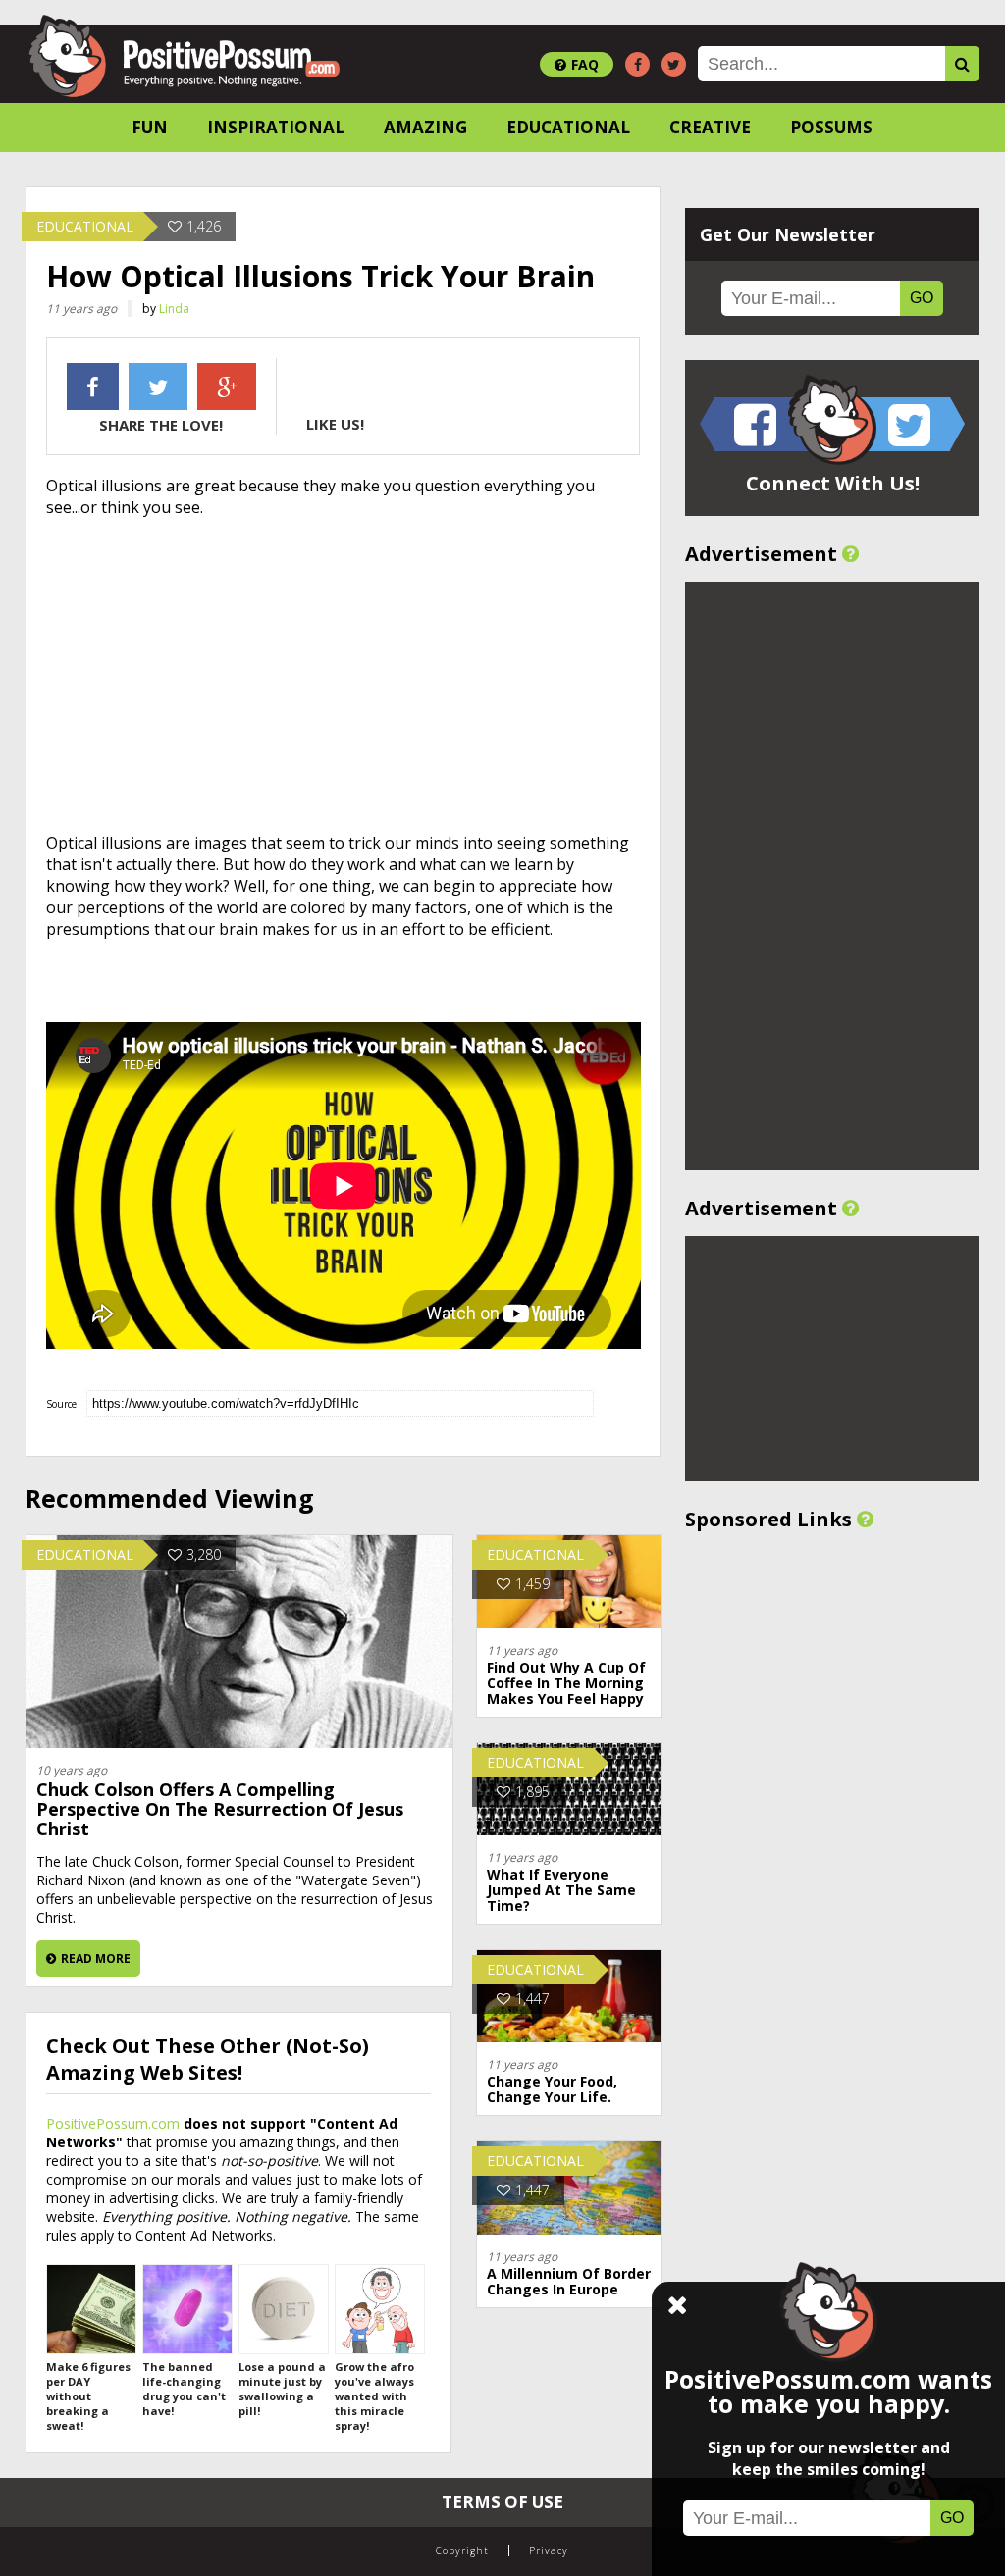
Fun (150, 127)
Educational (568, 127)
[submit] (962, 64)
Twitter (158, 386)
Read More (96, 1958)
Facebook (93, 386)
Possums (831, 127)
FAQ (585, 64)
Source (61, 1404)
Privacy (549, 2550)
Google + (227, 386)
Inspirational (276, 127)
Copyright (462, 2550)
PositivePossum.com (113, 2123)
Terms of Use (502, 2502)
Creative (710, 127)
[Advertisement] (344, 675)
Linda (174, 309)
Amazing (425, 127)
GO (922, 298)
